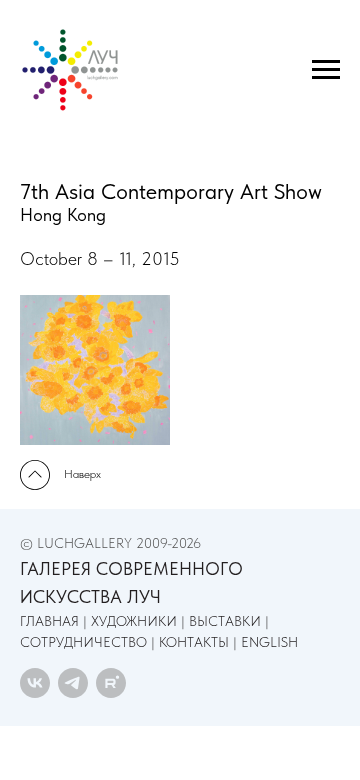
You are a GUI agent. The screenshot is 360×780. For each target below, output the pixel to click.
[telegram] (73, 683)
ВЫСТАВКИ (225, 621)
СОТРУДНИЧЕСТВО (83, 642)
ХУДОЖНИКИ (134, 621)
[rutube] (111, 683)
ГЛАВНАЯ (49, 621)
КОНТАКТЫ (194, 642)
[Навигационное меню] (326, 70)
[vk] (35, 683)
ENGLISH (269, 642)
